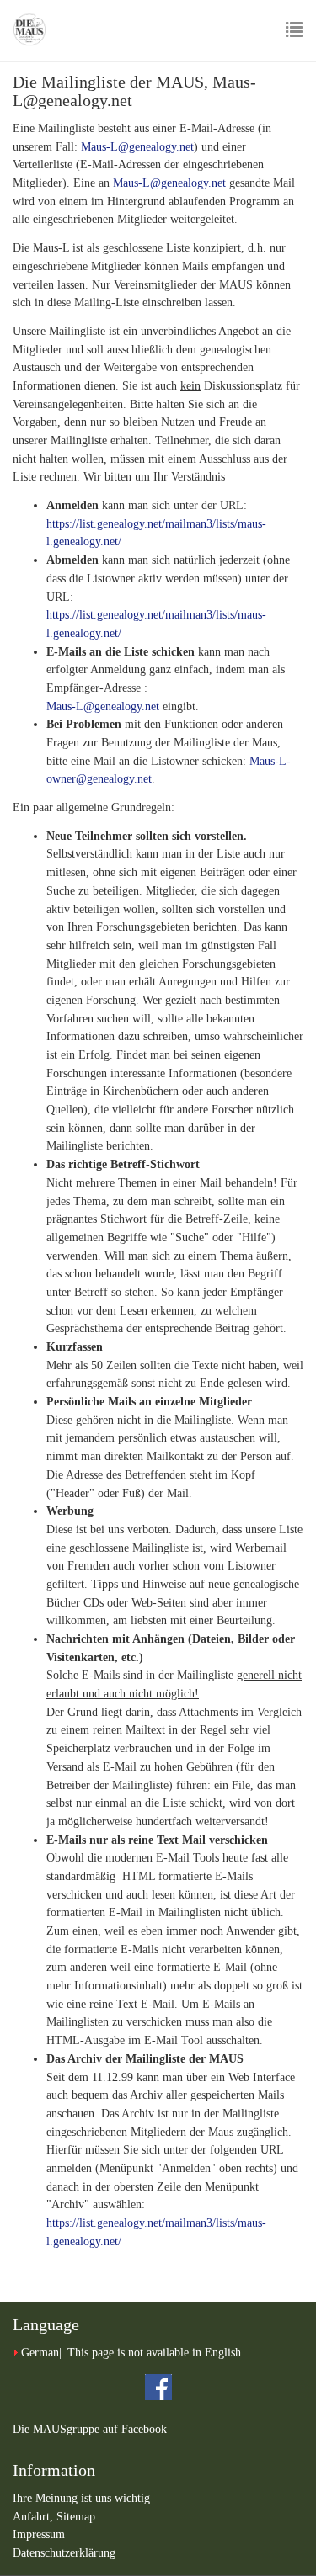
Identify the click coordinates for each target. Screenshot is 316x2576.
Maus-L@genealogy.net (137, 147)
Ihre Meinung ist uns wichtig (81, 2498)
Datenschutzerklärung (64, 2553)
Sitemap (76, 2517)
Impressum (39, 2534)
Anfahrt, (35, 2517)
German (40, 2353)
